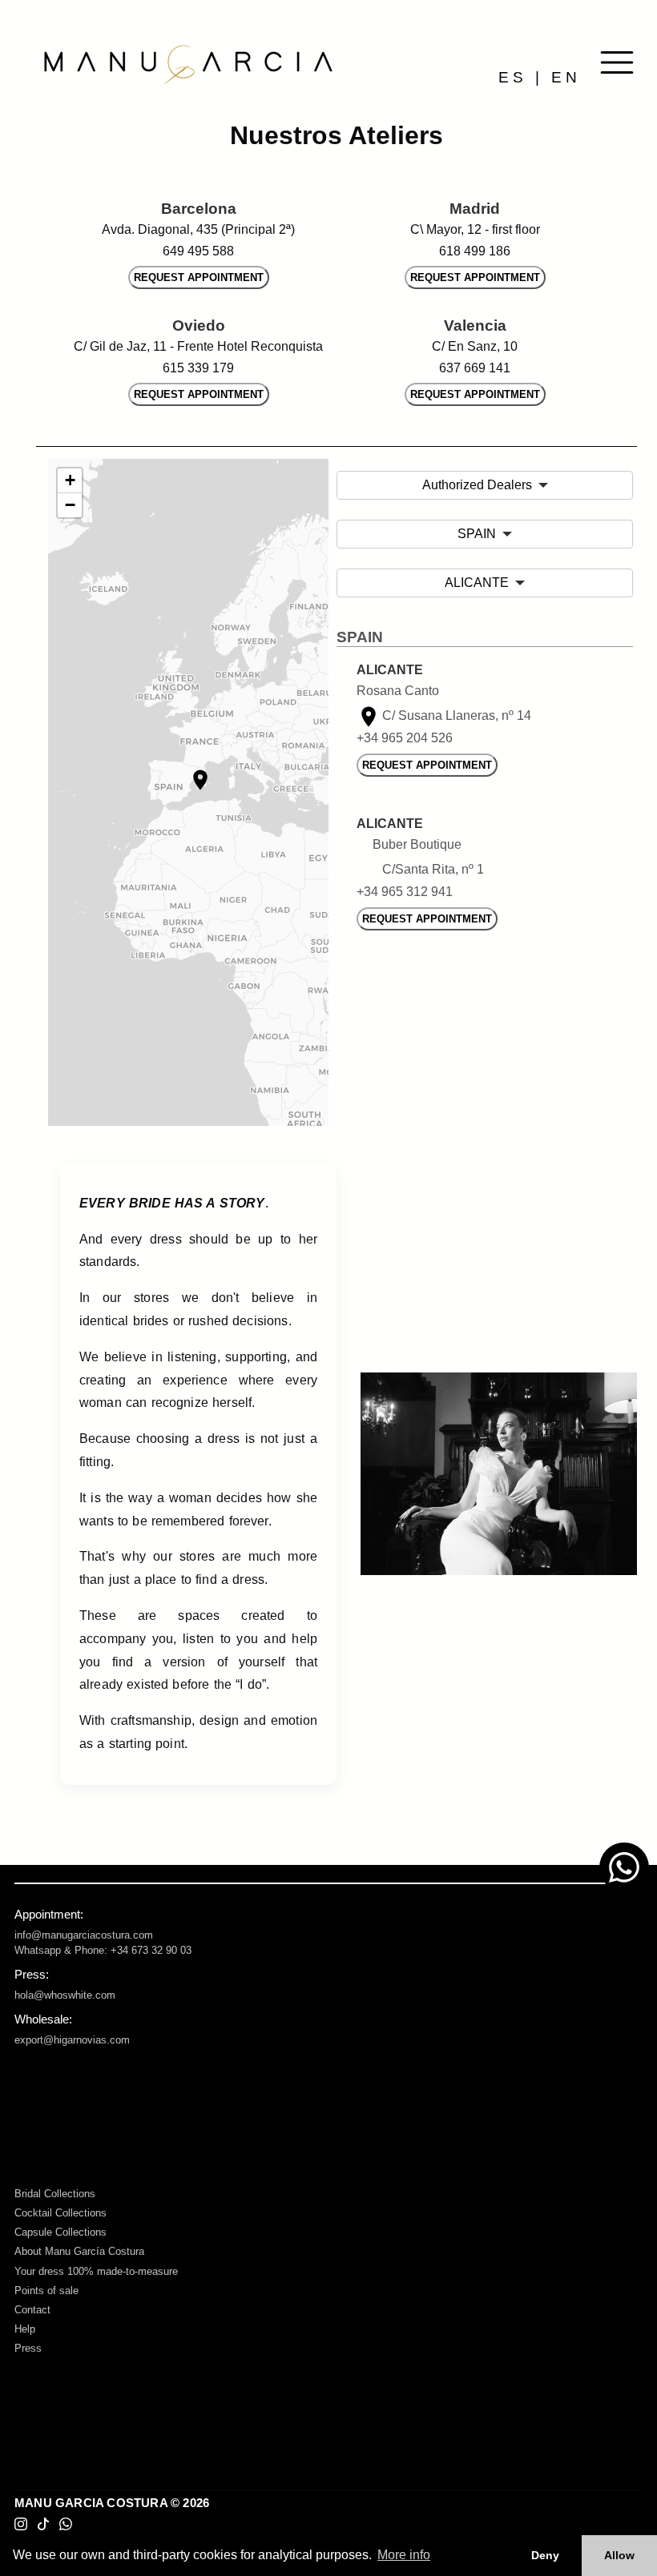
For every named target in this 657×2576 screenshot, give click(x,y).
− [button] (70, 505)
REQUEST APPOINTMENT (199, 277)
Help (25, 2329)
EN (566, 77)
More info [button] (404, 2555)
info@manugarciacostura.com (84, 1935)
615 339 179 (198, 368)
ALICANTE (477, 583)
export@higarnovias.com (72, 2040)
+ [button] (70, 480)
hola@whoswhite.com (65, 1995)
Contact (32, 2310)
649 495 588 (198, 251)
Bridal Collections (55, 2194)
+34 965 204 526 (405, 738)
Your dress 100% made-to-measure (96, 2271)
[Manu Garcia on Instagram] (21, 2524)
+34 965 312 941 (405, 892)
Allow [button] (619, 2555)
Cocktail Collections (60, 2213)
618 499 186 (475, 251)
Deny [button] (545, 2555)
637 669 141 (475, 368)
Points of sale (46, 2291)
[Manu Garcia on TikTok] (43, 2524)
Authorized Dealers (477, 485)
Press (28, 2348)
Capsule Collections (60, 2232)
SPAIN (477, 534)
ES (513, 77)
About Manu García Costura (79, 2251)
